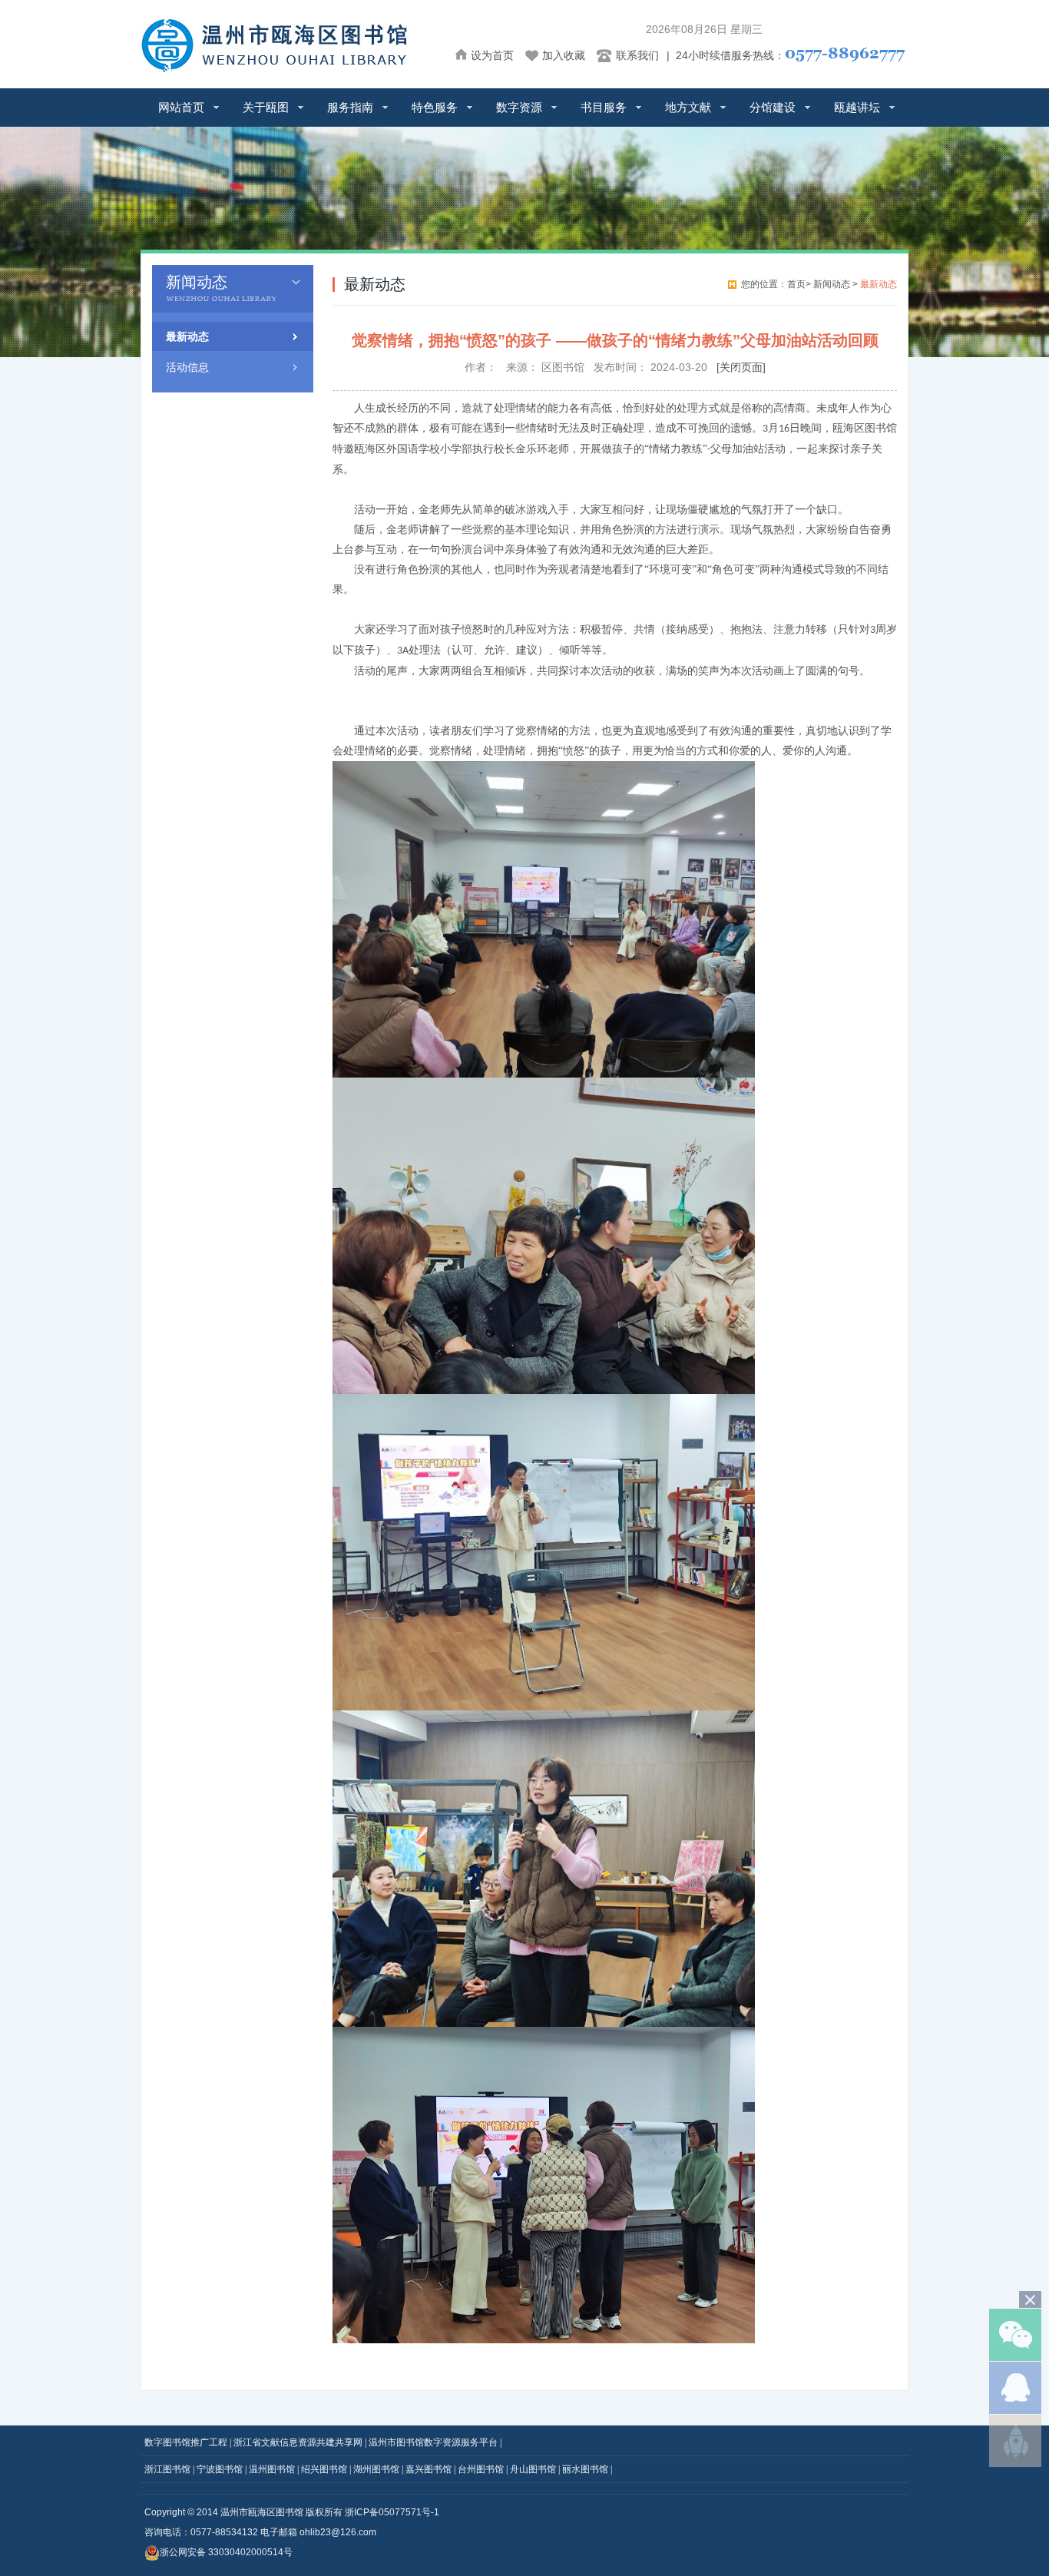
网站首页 (181, 107)
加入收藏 (564, 55)
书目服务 (604, 107)
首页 (796, 284)
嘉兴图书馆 (429, 2469)
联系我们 (637, 55)
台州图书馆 (481, 2469)
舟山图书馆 (533, 2469)
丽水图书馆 (585, 2469)
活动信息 (187, 367)
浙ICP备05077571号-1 (392, 2512)
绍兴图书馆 (324, 2469)
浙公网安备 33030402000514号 (226, 2552)
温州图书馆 (272, 2469)
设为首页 (492, 55)
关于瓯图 (266, 107)
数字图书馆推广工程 (186, 2442)
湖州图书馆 (376, 2469)
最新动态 (187, 336)
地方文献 (688, 107)
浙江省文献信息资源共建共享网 (298, 2442)
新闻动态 (833, 284)
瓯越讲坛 (857, 107)
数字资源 (519, 107)
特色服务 (435, 107)
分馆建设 (773, 107)
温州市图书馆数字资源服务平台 (433, 2442)
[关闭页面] (741, 367)
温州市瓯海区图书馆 (262, 2512)
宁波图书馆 (220, 2469)
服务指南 (350, 107)
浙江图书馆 (167, 2469)
